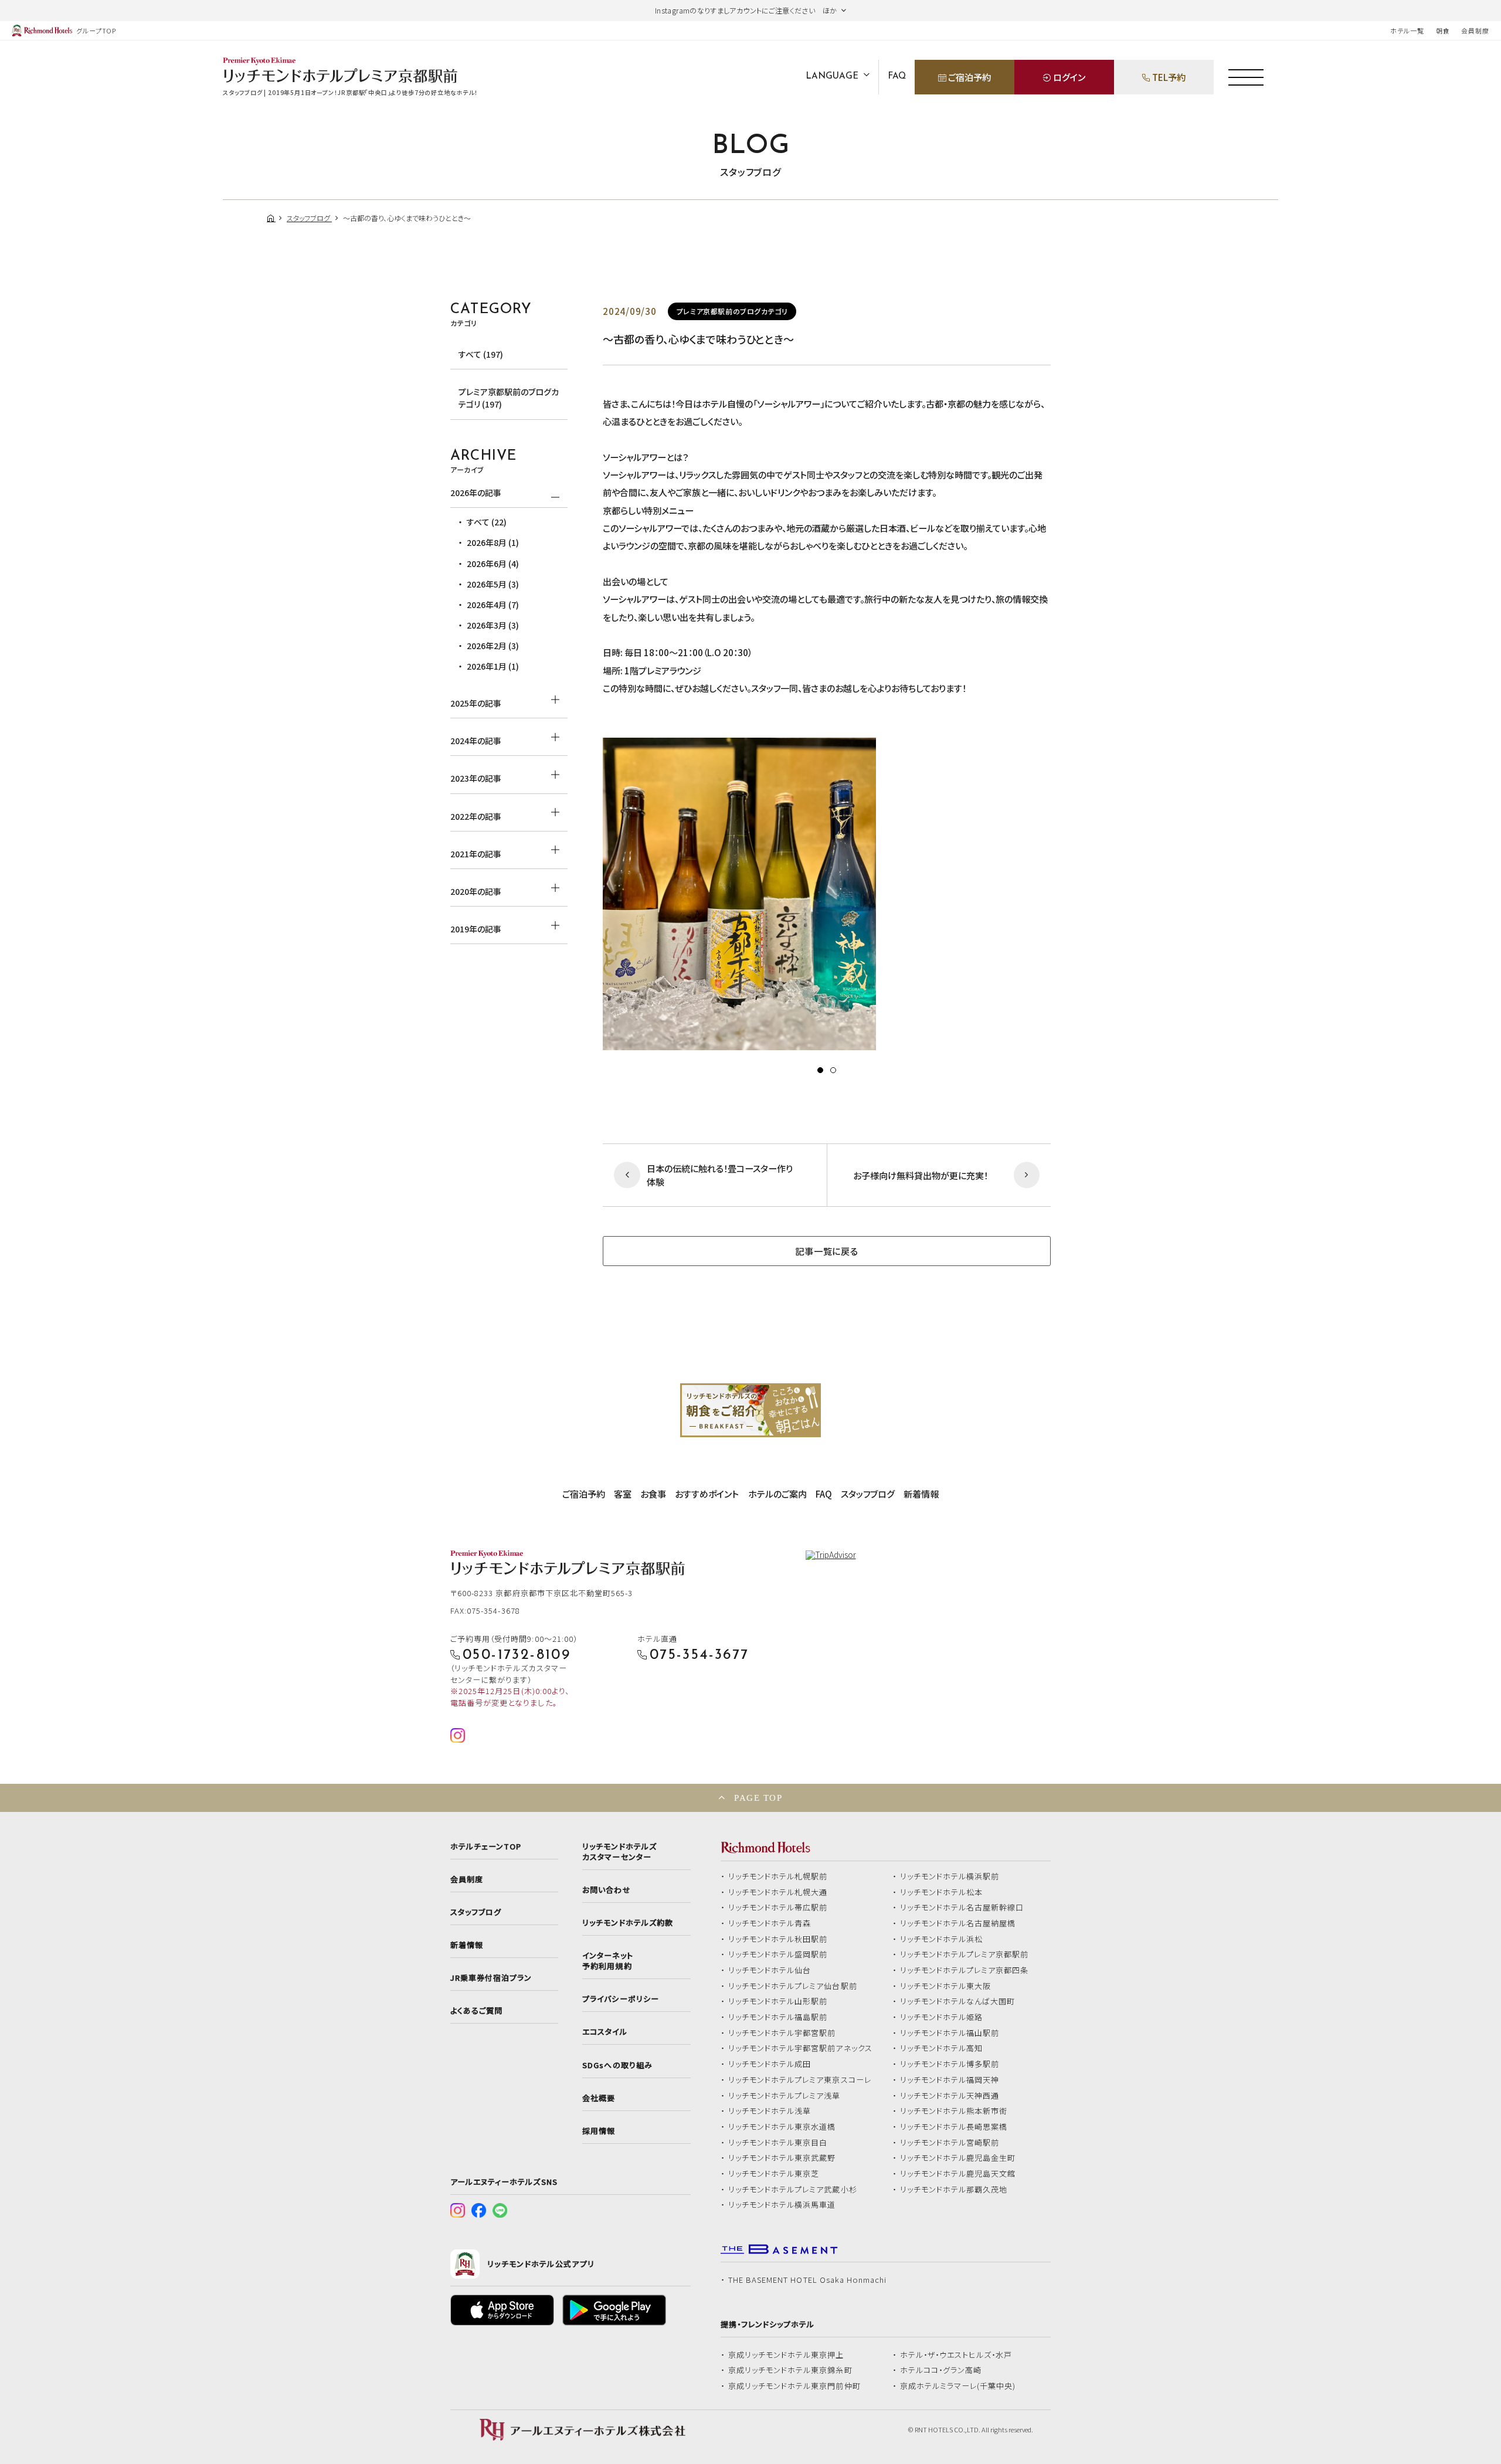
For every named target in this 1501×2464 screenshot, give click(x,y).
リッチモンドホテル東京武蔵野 (782, 2158)
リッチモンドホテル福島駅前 (778, 2017)
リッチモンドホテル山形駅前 (778, 2001)
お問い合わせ (606, 1890)
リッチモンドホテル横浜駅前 (950, 1876)
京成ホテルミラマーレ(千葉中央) (958, 2386)
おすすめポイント (707, 1494)
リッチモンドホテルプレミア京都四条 (965, 1970)
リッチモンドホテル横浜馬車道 (782, 2205)
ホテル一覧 (1407, 30)
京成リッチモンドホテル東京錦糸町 (790, 2370)
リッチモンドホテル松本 (942, 1892)
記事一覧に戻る (826, 1251)
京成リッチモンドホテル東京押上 (786, 2355)
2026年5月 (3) (493, 584)
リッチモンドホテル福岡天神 (950, 2080)
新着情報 (921, 1494)
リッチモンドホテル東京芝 (774, 2174)
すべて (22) (487, 522)
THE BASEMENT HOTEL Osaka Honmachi (807, 2280)
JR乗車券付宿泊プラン (491, 1978)
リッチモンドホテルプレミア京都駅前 (965, 1954)
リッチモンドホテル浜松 (942, 1939)
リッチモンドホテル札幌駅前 (778, 1876)
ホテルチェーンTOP (486, 1847)
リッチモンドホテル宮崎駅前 (950, 2143)
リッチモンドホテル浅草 (770, 2111)
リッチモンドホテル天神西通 (950, 2096)
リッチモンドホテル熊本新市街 (954, 2111)
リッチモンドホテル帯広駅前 (778, 1908)
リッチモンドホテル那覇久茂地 (954, 2190)
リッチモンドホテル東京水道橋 (782, 2127)
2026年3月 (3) (493, 625)
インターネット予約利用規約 (607, 1961)
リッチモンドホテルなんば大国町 (958, 2001)
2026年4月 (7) (493, 605)
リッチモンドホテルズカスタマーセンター (619, 1852)
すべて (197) (481, 354)
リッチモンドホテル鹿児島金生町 (958, 2158)
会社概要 (599, 2098)
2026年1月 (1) (493, 666)
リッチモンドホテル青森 (770, 1923)
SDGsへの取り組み (617, 2065)
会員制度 (1475, 30)
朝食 (1443, 30)
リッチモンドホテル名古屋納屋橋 (958, 1923)
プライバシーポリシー (620, 1999)
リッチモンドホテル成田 (770, 2064)
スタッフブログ (868, 1494)
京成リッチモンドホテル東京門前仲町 (794, 2386)
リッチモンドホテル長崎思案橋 (954, 2127)
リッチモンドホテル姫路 (942, 2017)
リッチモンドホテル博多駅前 (950, 2064)
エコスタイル (605, 2032)
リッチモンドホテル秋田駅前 (778, 1939)
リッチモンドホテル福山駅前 (950, 2033)
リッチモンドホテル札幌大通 (778, 1892)
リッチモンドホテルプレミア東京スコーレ (800, 2080)
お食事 (653, 1494)
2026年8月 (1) (493, 542)
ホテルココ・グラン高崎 (941, 2370)
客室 (623, 1494)
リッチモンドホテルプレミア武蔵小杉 (793, 2190)
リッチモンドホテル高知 (942, 2048)
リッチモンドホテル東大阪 (946, 1986)
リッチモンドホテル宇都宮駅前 (782, 2033)
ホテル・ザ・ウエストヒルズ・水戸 (956, 2355)
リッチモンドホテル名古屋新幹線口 (962, 1908)
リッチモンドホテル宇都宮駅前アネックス (800, 2048)
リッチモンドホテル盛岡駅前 (778, 1954)
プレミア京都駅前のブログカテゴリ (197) (509, 398)
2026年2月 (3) (493, 646)
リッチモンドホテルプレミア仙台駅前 (793, 1986)
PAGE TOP (758, 1798)
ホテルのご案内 (777, 1494)
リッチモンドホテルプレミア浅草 (785, 2096)
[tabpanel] (827, 894)
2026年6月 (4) (493, 564)
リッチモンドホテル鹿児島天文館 (958, 2174)
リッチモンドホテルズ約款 (628, 1923)
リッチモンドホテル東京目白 (778, 2143)
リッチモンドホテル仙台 (770, 1970)
